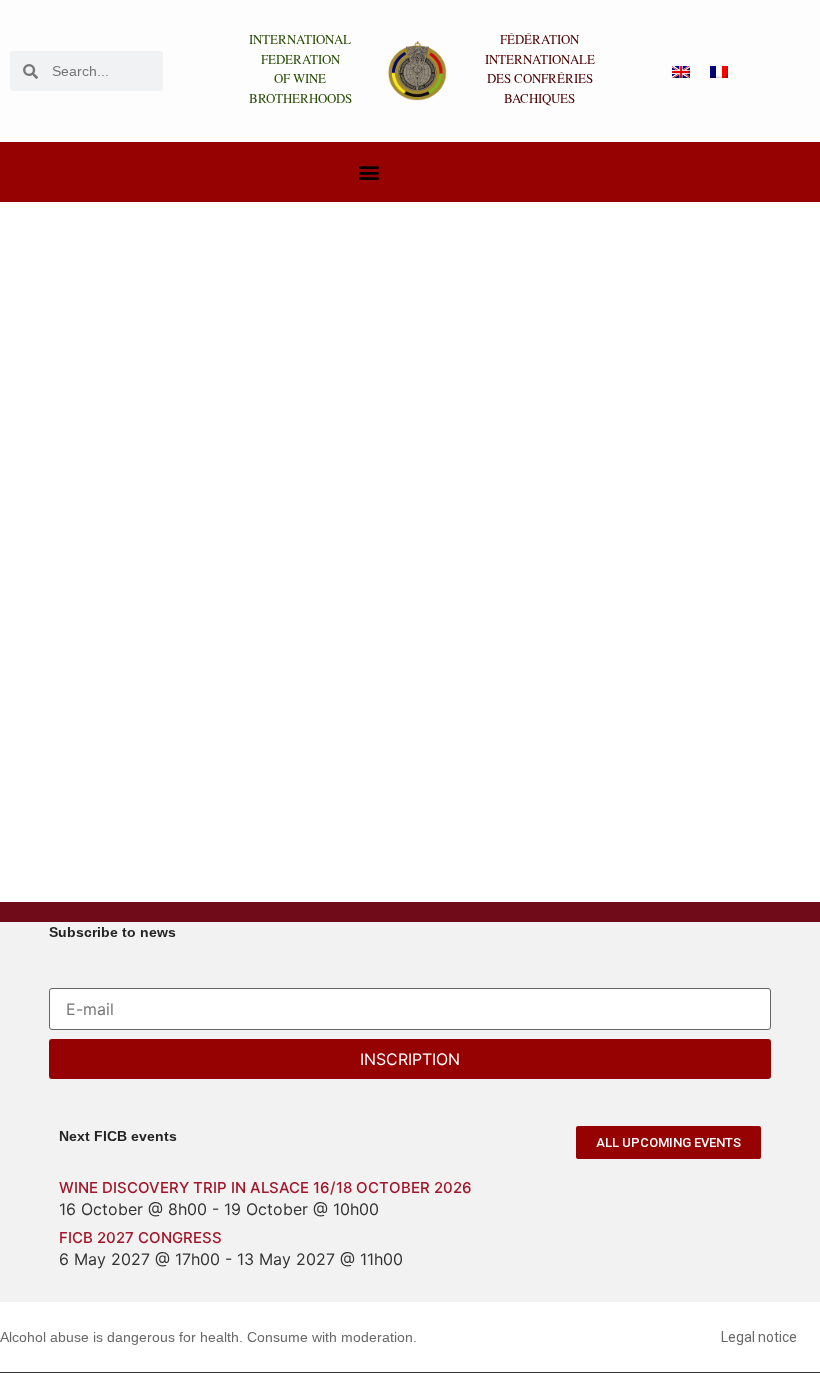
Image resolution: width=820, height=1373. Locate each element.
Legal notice (759, 1337)
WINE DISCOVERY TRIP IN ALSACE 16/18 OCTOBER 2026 (265, 1187)
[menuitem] (681, 71)
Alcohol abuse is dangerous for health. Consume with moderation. (208, 1337)
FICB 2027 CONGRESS (140, 1237)
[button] (368, 172)
